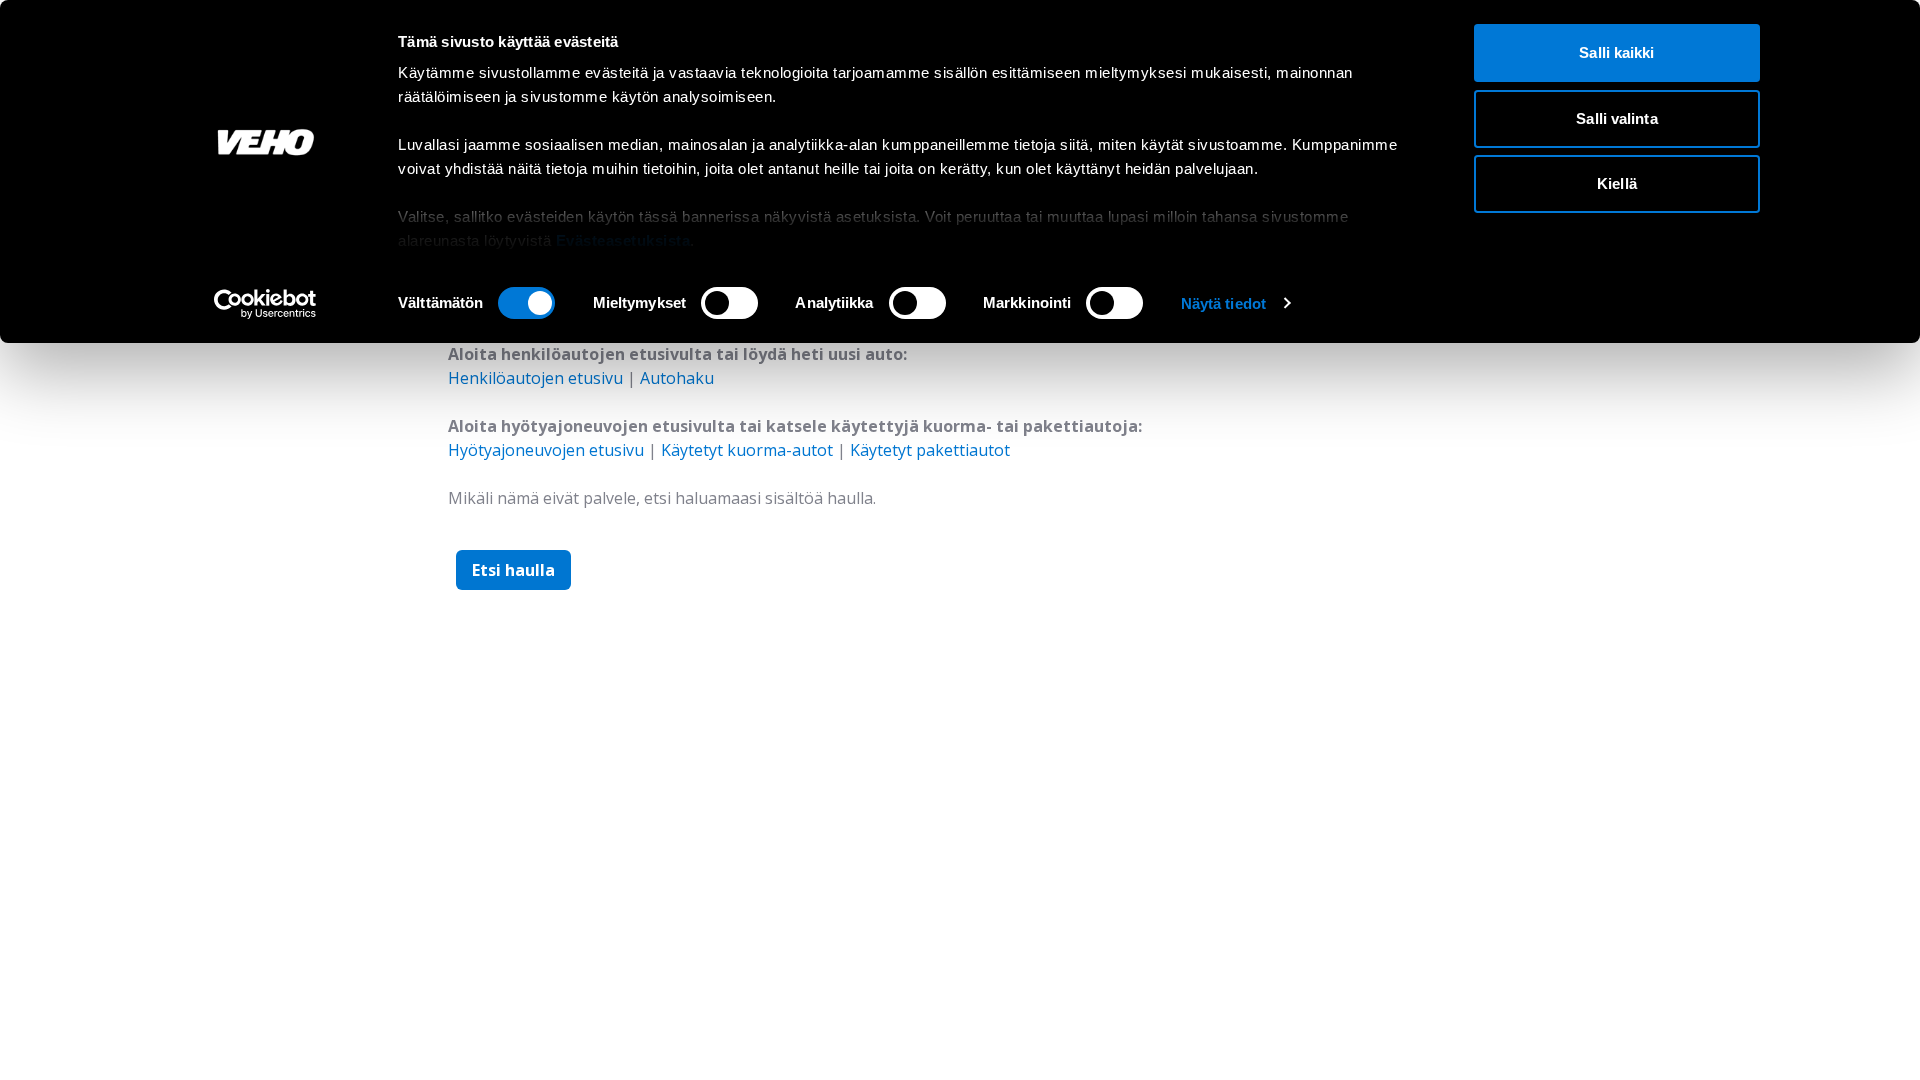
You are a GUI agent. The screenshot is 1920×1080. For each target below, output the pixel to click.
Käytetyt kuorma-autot (747, 450)
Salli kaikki (1616, 52)
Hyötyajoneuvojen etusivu (546, 450)
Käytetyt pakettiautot (930, 450)
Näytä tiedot (1223, 303)
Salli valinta (1616, 118)
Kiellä (1617, 183)
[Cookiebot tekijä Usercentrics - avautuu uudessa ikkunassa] (265, 304)
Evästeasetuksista (623, 240)
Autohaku (677, 378)
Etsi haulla (513, 570)
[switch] (729, 303)
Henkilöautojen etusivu (535, 378)
